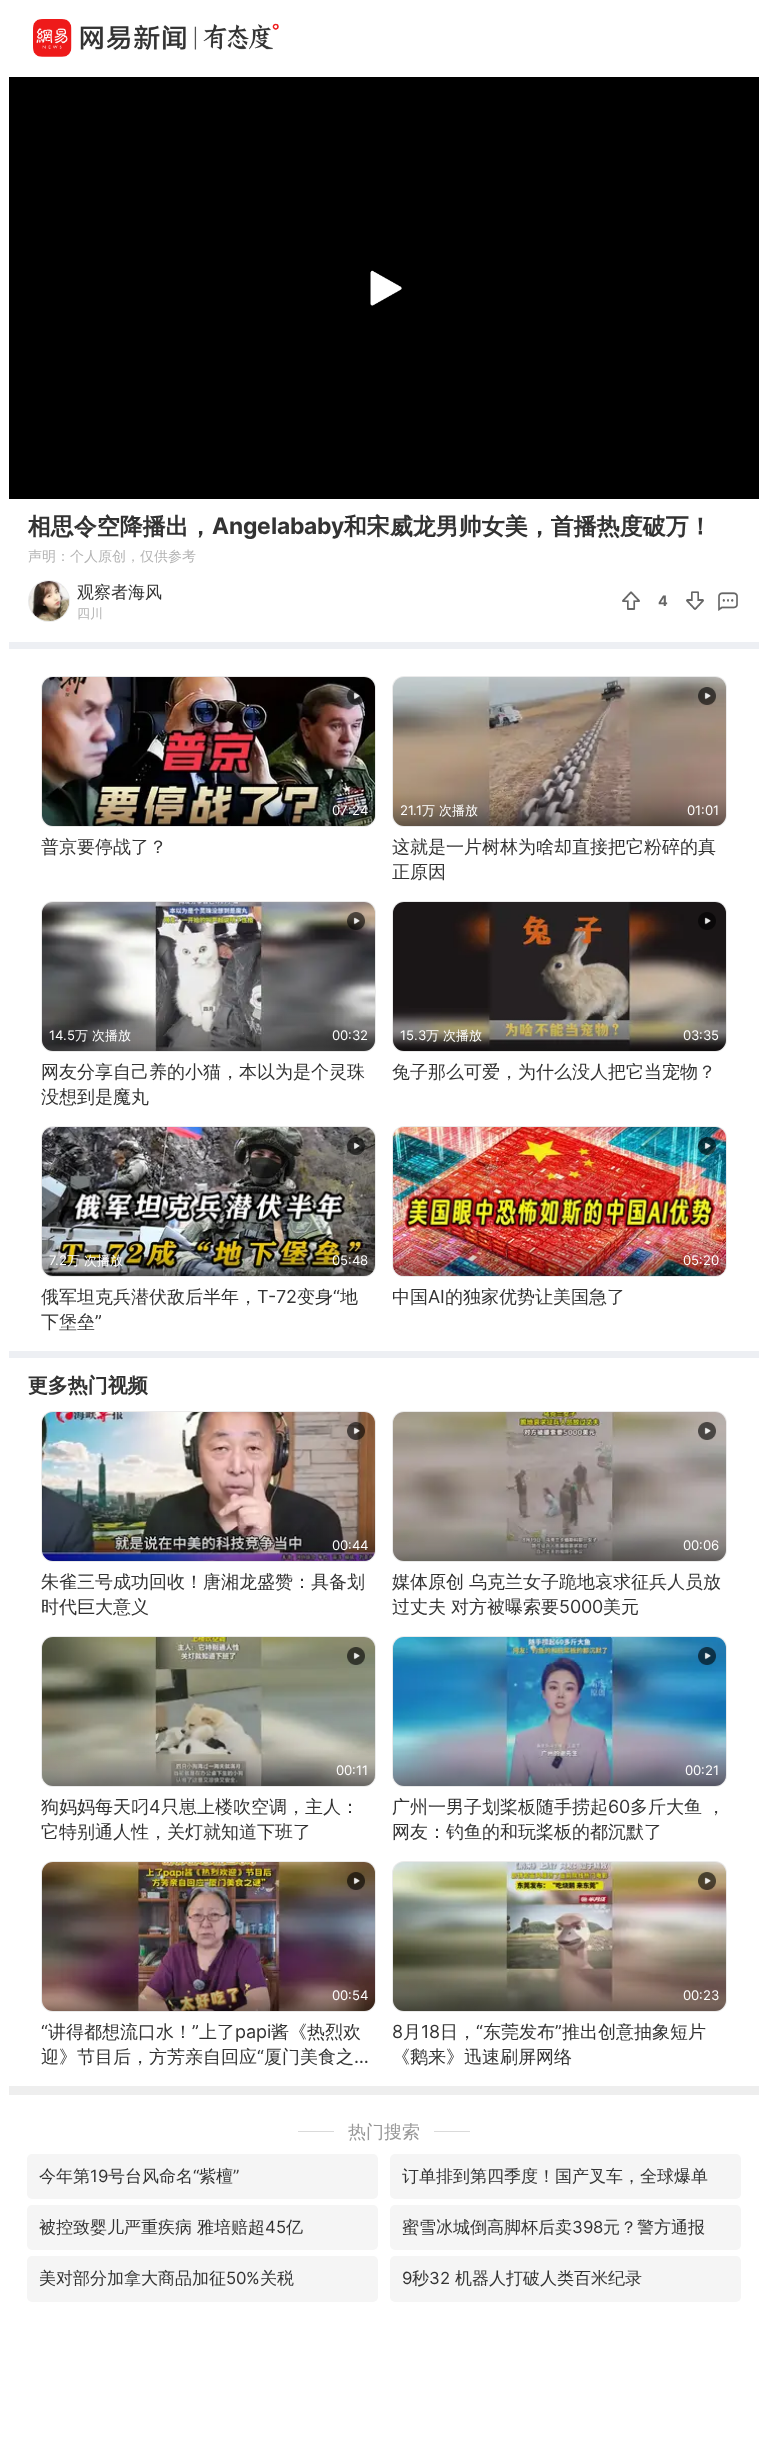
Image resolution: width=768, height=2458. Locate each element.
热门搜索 (384, 2131)
